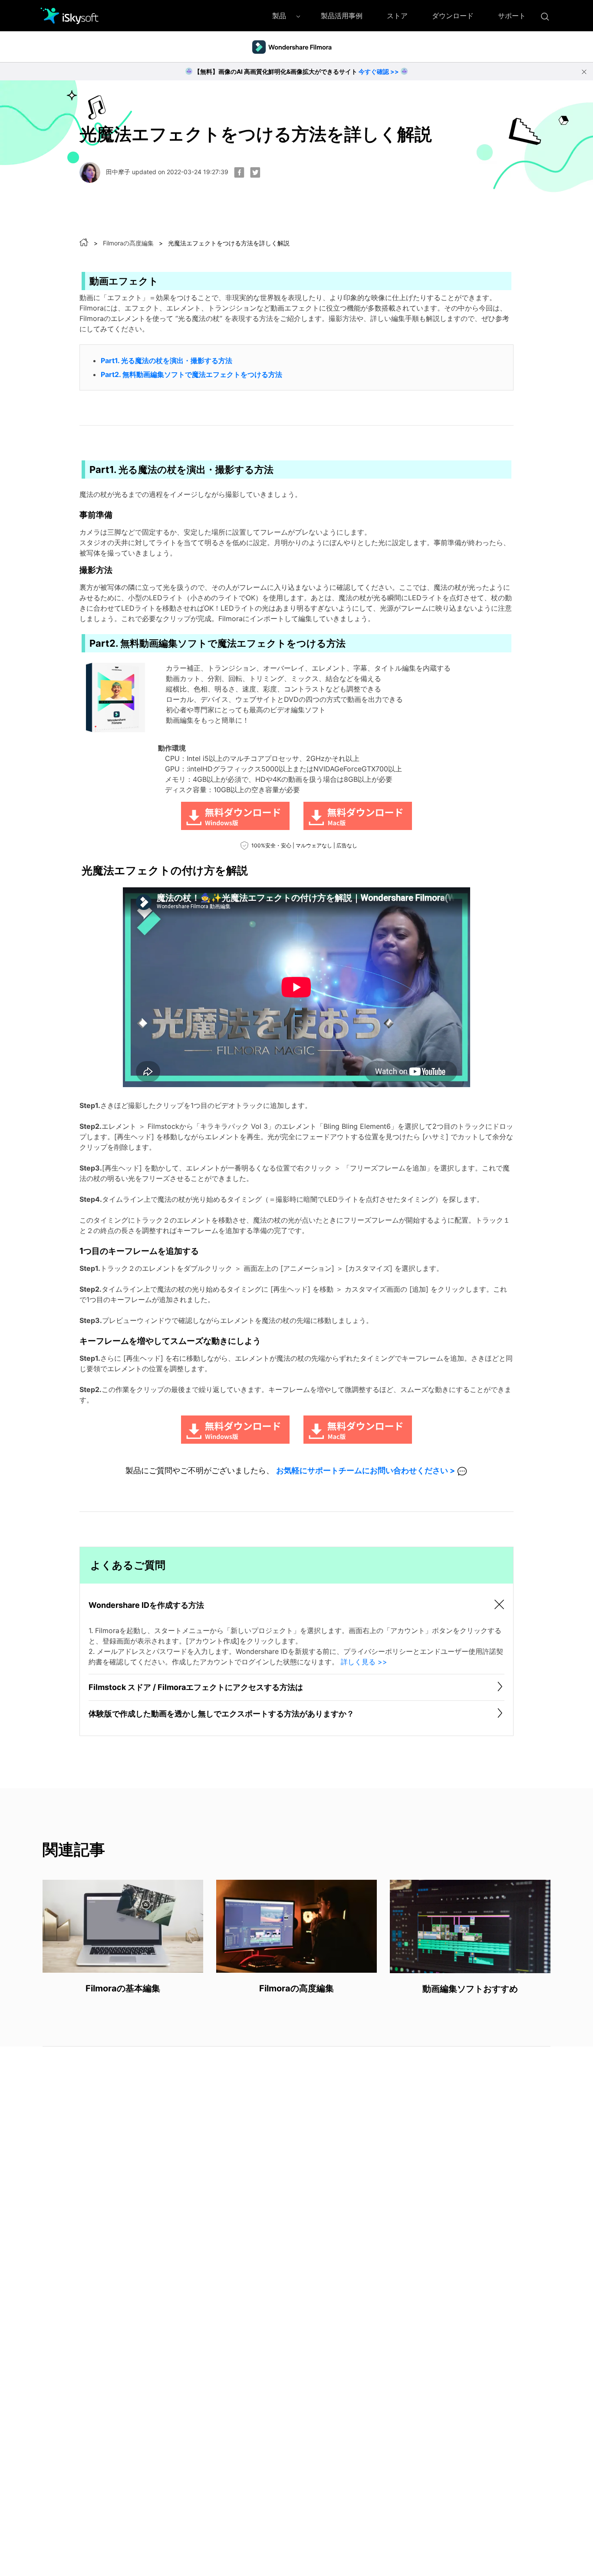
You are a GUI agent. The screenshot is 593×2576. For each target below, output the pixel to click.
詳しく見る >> (364, 1662)
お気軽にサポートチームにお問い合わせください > (366, 1470)
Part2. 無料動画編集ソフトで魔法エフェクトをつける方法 (191, 374)
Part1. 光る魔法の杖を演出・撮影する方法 (166, 360)
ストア (397, 16)
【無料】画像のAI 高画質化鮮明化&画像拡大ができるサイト (296, 71)
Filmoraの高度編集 (128, 243)
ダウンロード (453, 16)
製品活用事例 (342, 16)
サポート (512, 16)
